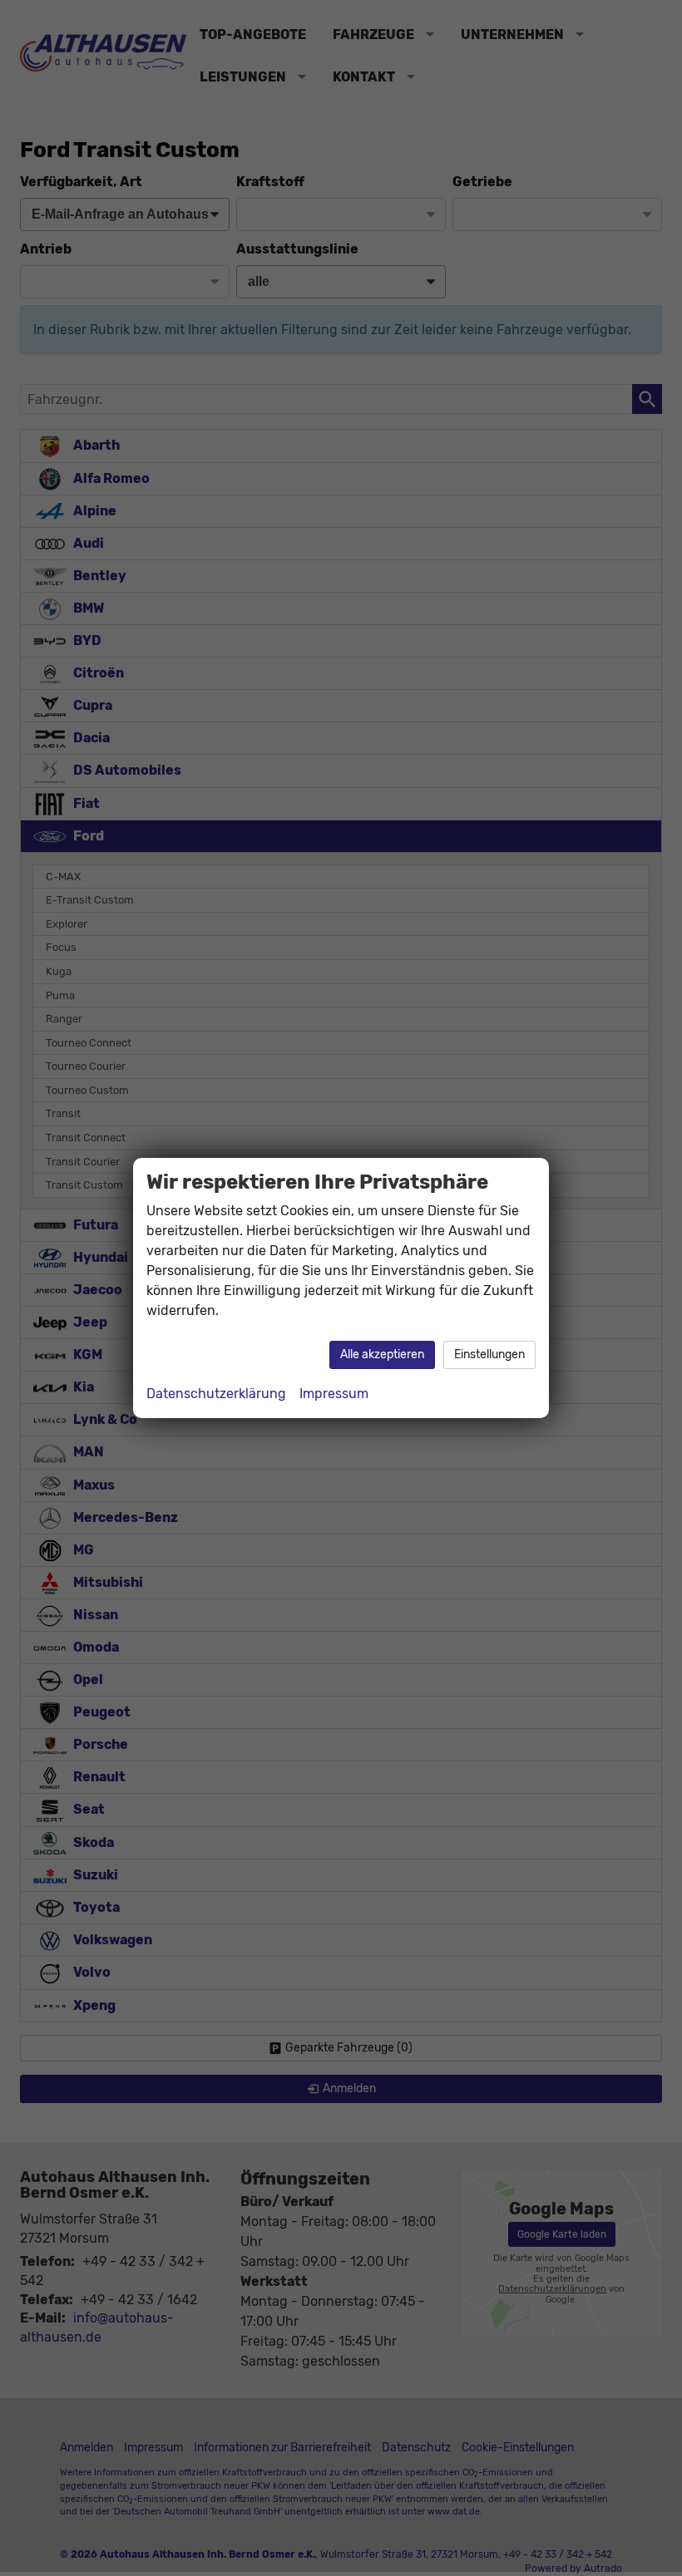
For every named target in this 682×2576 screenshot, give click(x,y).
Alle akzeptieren (382, 1354)
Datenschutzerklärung (216, 1394)
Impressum (334, 1394)
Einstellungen (489, 1354)
